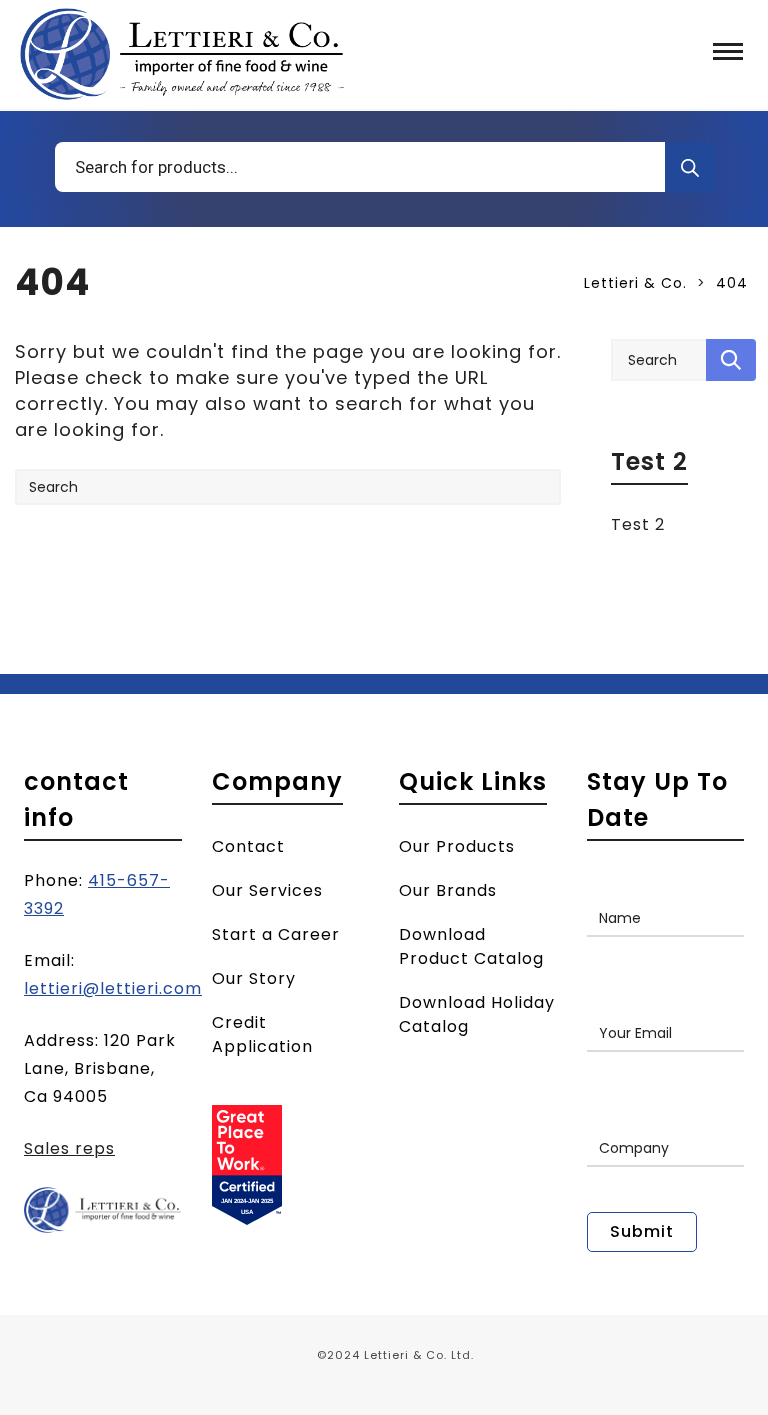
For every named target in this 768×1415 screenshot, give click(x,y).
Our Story (254, 978)
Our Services (267, 890)
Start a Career (276, 934)
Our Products (457, 846)
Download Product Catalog (471, 946)
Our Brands (448, 890)
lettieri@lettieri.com (113, 988)
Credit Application (262, 1034)
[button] (728, 54)
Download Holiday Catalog (477, 1014)
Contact (248, 846)
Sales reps (69, 1148)
